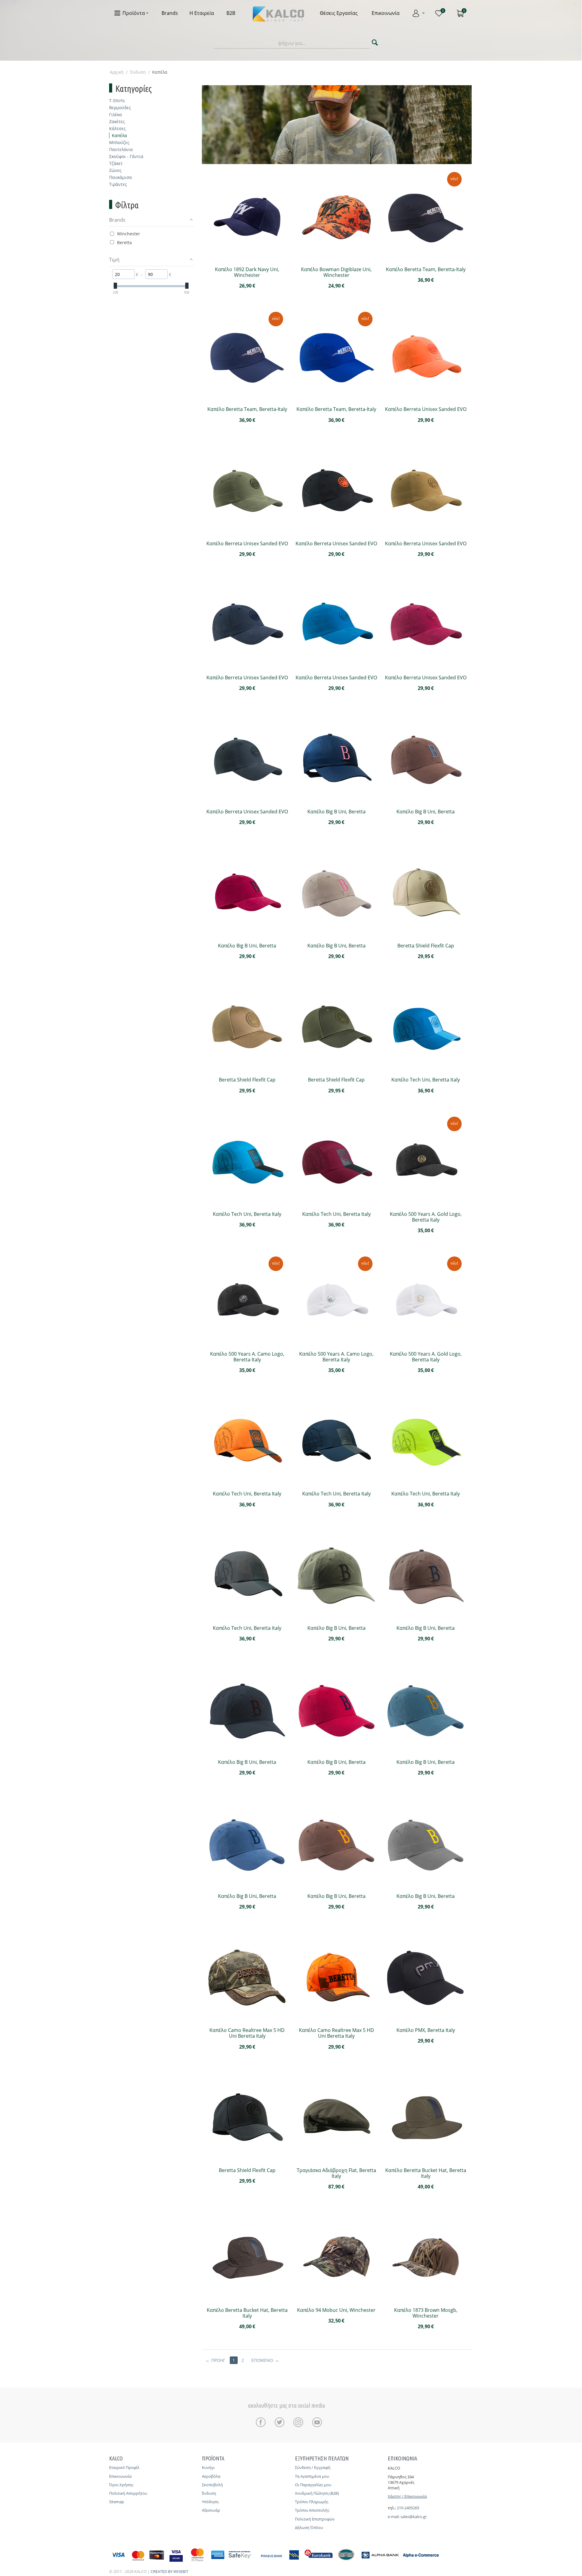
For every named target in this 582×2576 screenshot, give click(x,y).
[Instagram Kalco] (300, 2422)
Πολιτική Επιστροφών (315, 2519)
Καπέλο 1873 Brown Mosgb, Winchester (426, 2313)
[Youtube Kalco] (317, 2422)
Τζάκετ (116, 163)
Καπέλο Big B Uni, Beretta (336, 812)
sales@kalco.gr (414, 2517)
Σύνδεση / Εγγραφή (313, 2467)
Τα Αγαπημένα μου (312, 2476)
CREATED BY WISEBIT (169, 2571)
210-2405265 (408, 2508)
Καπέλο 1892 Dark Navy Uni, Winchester (247, 272)
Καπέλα (119, 135)
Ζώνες (115, 170)
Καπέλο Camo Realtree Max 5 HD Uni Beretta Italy (247, 2033)
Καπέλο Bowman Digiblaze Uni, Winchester (336, 272)
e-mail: (394, 2517)
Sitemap (117, 2502)
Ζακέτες (117, 121)
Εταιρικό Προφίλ (124, 2467)
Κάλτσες (117, 128)
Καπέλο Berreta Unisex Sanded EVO (426, 409)
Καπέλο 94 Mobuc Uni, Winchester (336, 2310)
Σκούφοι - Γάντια (126, 156)
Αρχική (117, 72)
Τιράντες (118, 184)
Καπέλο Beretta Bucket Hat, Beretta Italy (426, 2173)
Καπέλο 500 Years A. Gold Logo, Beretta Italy (426, 1217)
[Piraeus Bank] (281, 2562)
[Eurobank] (319, 2562)
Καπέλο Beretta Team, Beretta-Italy (426, 269)
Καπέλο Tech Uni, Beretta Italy (426, 1080)
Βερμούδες (120, 108)
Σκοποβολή (212, 2485)
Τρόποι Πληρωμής (312, 2502)
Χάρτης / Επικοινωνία (407, 2496)
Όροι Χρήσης (121, 2485)
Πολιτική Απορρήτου (128, 2493)
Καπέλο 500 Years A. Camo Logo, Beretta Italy (247, 1357)
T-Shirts (117, 101)
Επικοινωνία (120, 2476)
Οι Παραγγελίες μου (313, 2485)
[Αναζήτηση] (375, 43)
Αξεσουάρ (211, 2510)
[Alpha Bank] (380, 2562)
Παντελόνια (121, 149)
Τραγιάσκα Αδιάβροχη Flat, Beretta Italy (336, 2173)
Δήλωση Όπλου (309, 2527)
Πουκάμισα (120, 177)
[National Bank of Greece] (346, 2562)
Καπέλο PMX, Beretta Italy (426, 2030)
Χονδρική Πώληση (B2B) (317, 2493)
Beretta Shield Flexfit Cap (426, 946)
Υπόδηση (210, 2502)
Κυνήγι (208, 2467)
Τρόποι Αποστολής (312, 2510)
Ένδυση (138, 72)
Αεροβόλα (211, 2476)
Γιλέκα (115, 114)
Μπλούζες (119, 142)
